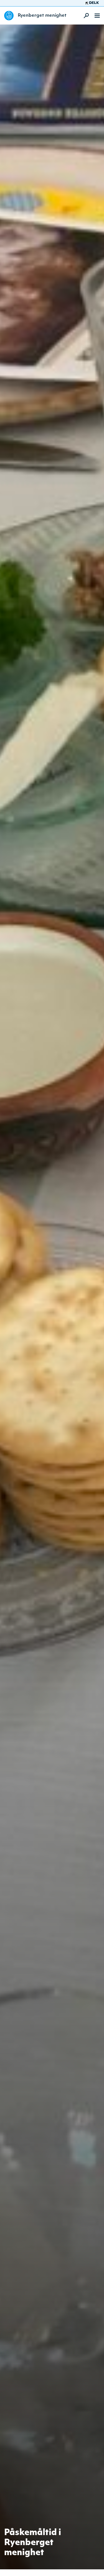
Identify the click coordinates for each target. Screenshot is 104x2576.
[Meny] (97, 16)
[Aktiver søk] (85, 16)
